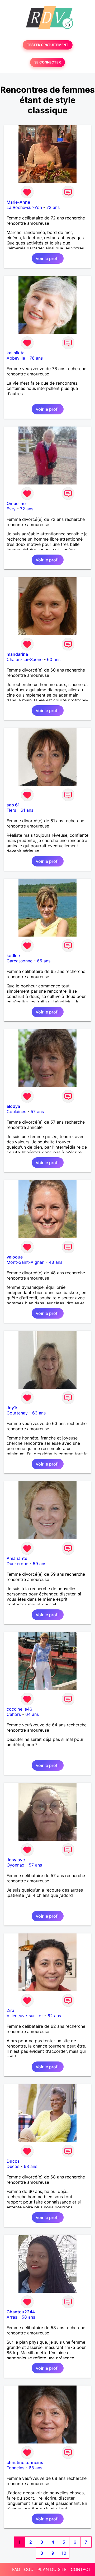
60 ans (54, 659)
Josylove (16, 1860)
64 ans (32, 1714)
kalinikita (16, 353)
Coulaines (16, 1111)
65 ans (44, 961)
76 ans (36, 358)
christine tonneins (25, 2462)
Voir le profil (48, 258)
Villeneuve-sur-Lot (25, 2016)
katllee (13, 956)
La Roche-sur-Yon (24, 207)
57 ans (37, 1111)
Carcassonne (20, 961)
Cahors (14, 1714)
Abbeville (16, 358)
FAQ (16, 2569)
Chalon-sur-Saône (25, 659)
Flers (11, 810)
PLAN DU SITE (52, 2569)
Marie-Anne (18, 202)
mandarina (17, 654)
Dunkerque (17, 1564)
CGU (29, 2569)
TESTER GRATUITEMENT (48, 45)
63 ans (39, 1413)
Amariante (17, 1558)
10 (64, 2553)
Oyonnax (15, 1865)
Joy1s (13, 1408)
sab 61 (13, 805)
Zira (10, 2010)
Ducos (13, 2161)
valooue (15, 1257)
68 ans (30, 2166)
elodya (13, 1106)
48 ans (56, 1262)
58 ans (28, 2317)
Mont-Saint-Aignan (25, 1262)
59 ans (39, 1564)
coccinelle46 (19, 1709)
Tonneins (15, 2468)
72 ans (53, 207)
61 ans (27, 810)
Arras (12, 2317)
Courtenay (17, 1413)
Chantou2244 (21, 2312)
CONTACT (81, 2569)
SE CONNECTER (47, 62)
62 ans (54, 2016)
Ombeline (16, 503)
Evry (11, 509)
